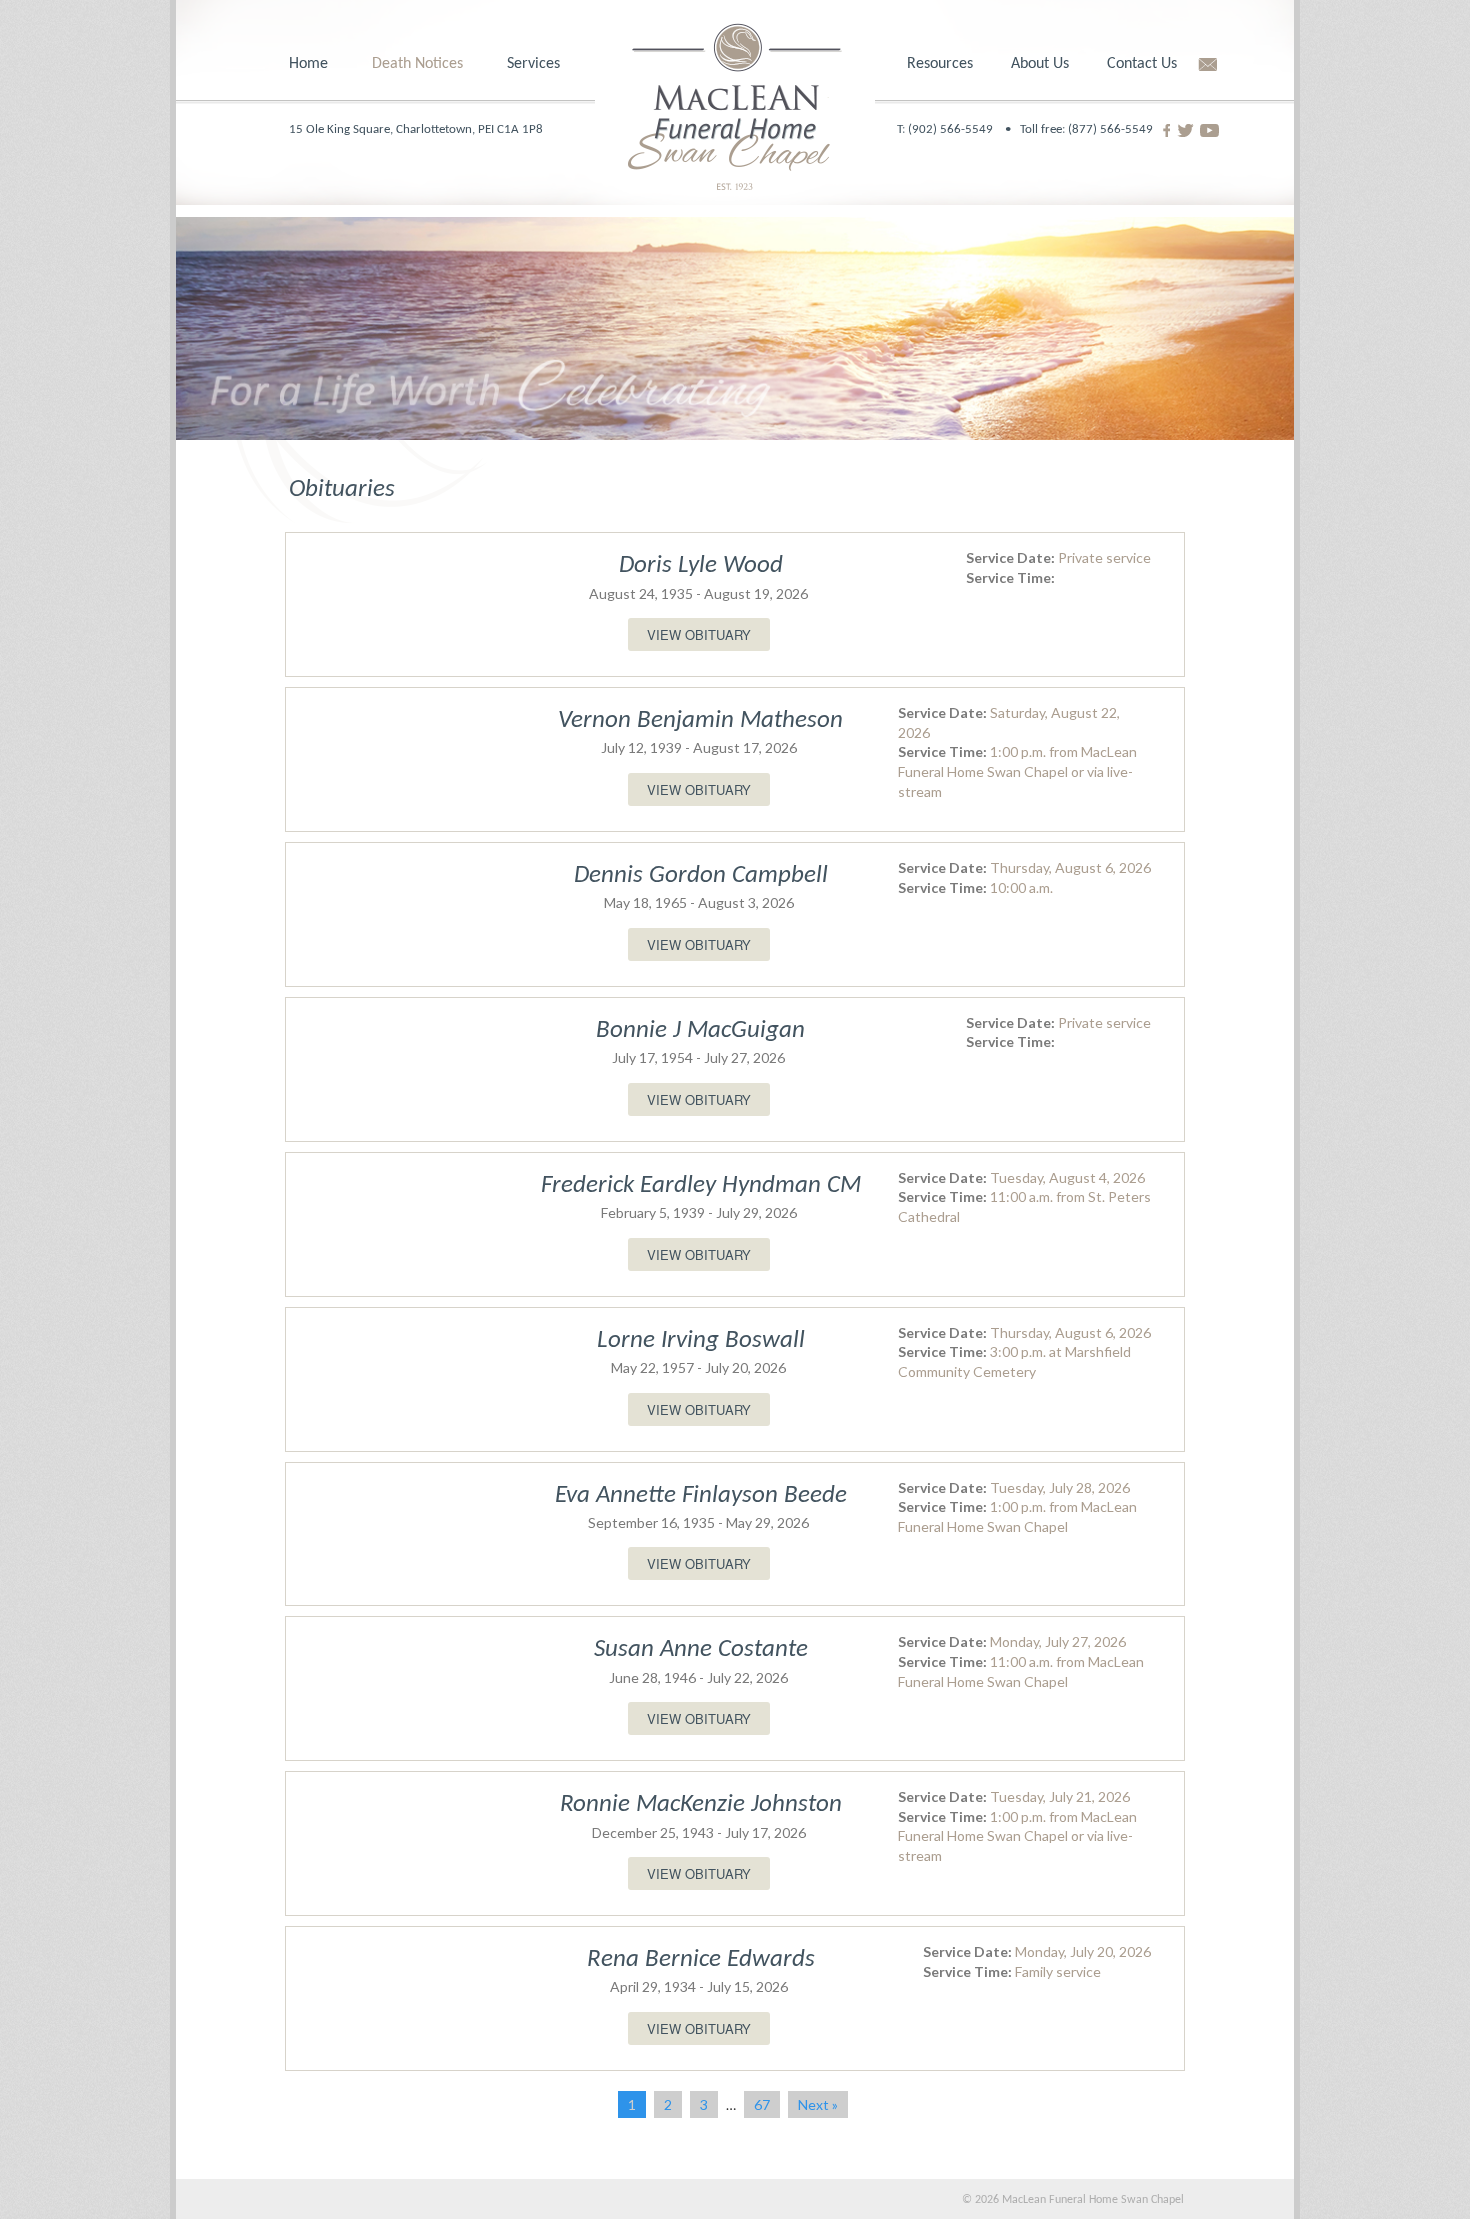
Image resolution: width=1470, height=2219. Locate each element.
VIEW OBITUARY (699, 634)
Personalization (566, 203)
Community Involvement (1088, 206)
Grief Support (948, 128)
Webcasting (539, 270)
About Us (1040, 64)
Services (533, 64)
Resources (940, 64)
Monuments (541, 322)
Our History (1046, 154)
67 (762, 2104)
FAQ (918, 296)
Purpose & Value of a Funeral (585, 169)
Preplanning (541, 128)
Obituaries (401, 128)
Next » (818, 2104)
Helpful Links (961, 161)
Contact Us (1142, 64)
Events (926, 244)
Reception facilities (564, 296)
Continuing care (553, 244)
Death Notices (417, 64)
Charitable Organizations (965, 195)
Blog (919, 270)
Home (308, 64)
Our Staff (1038, 128)
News (1026, 232)
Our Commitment (1066, 180)
